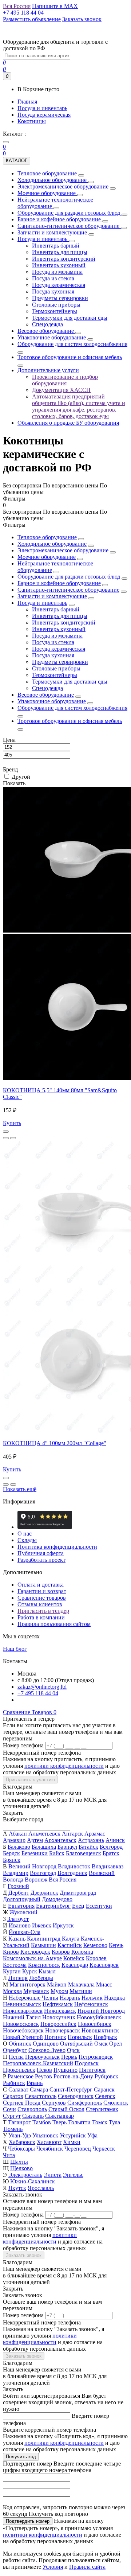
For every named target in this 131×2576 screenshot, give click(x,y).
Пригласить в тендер (43, 1611)
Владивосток (74, 1866)
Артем (35, 1840)
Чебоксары (21, 2149)
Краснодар (75, 1965)
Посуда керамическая (44, 115)
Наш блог (15, 1649)
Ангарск (72, 1834)
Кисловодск (35, 1952)
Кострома (15, 1965)
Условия (53, 2567)
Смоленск (116, 2103)
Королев (96, 1958)
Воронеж (36, 1880)
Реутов (43, 2076)
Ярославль (41, 2188)
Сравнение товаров (42, 1598)
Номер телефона (23, 1745)
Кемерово (95, 1945)
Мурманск (36, 1991)
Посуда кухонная (53, 655)
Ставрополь (32, 2109)
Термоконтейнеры (55, 675)
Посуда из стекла (53, 642)
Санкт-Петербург (71, 2089)
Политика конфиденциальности (57, 1547)
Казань (17, 1939)
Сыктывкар (59, 2116)
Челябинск (50, 2149)
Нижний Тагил (22, 2017)
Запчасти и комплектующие (52, 596)
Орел (116, 2044)
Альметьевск (44, 1834)
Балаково (19, 1847)
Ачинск (115, 1840)
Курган (12, 1971)
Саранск (104, 2089)
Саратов (13, 2096)
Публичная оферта (41, 1553)
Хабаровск (22, 2142)
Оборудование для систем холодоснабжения (72, 708)
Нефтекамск (58, 2004)
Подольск (87, 2063)
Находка (114, 1998)
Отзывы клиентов (40, 1604)
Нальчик (92, 1998)
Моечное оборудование (47, 557)
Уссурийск (73, 2135)
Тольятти (79, 2122)
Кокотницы (32, 121)
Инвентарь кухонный (59, 629)
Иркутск (63, 1925)
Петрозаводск (96, 2057)
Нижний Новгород (101, 2011)
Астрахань (91, 1840)
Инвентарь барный (56, 609)
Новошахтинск (100, 2030)
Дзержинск (44, 1893)
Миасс (104, 1984)
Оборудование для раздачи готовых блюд (69, 577)
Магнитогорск (27, 1984)
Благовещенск (84, 1853)
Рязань (35, 2083)
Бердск (11, 1853)
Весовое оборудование (46, 695)
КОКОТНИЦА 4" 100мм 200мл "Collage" (55, 1443)
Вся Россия (63, 1880)
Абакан (18, 1834)
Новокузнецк (59, 2017)
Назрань (70, 1998)
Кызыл (47, 1971)
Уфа (92, 2135)
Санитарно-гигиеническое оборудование (68, 590)
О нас (25, 1534)
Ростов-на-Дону (73, 2076)
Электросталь (25, 2175)
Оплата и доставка (41, 1585)
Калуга (71, 1939)
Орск (73, 2050)
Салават (18, 2089)
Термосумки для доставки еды (70, 682)
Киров (11, 1952)
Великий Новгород (32, 1866)
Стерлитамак (102, 2109)
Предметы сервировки (60, 662)
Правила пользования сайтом (54, 1624)
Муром (59, 1991)
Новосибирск (95, 2024)
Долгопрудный (22, 1899)
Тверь (59, 2122)
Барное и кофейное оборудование (59, 583)
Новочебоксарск (23, 2030)
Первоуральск (42, 2057)
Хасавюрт (49, 2142)
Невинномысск (22, 2004)
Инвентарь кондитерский (64, 622)
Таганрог (19, 2122)
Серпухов (54, 2103)
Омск (101, 2044)
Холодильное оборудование (52, 544)
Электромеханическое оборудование (63, 550)
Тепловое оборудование (47, 537)
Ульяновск (45, 2135)
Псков (44, 2070)
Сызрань (33, 2116)
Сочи (9, 2109)
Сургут (12, 2116)
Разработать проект (41, 1560)
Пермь (69, 2057)
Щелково (21, 2168)
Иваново (20, 1925)
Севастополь (41, 2096)
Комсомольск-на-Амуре (32, 1958)
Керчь (116, 1945)
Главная (27, 102)
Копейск (74, 1958)
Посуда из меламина (57, 636)
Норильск (80, 2037)
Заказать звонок (24, 2255)
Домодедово (57, 1899)
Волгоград (43, 1873)
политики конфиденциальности (64, 1766)
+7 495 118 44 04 (38, 1693)
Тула (114, 2122)
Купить (12, 1123)
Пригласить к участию (30, 1780)
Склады (27, 1540)
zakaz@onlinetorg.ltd (42, 1687)
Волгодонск (72, 1873)
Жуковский (23, 1912)
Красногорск (44, 1965)
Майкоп (57, 1984)
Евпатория (21, 1906)
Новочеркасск (63, 2030)
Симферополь (85, 2103)
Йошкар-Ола (25, 1932)
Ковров (61, 1952)
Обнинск (20, 2044)
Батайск (88, 1847)
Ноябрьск (105, 2037)
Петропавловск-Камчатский (38, 2063)
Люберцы (41, 1978)
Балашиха (44, 1847)
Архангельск (60, 1840)
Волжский (102, 1873)
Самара (39, 2089)
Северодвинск (76, 2096)
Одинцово (46, 2044)
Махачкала (81, 1984)
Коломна (82, 1952)
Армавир (14, 1840)
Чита (9, 2155)
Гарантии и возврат (42, 1591)
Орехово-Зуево (47, 2050)
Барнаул (67, 1847)
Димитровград (78, 1893)
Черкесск (104, 2149)
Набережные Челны (33, 1998)
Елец (78, 1906)
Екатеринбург (53, 1906)
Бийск (57, 1853)
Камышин (43, 1945)
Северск (105, 2096)
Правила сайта (87, 2567)
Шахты (19, 2162)
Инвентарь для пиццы (60, 616)
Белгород (111, 1847)
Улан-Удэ (20, 2135)
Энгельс (73, 2175)
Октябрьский (76, 2044)
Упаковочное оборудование (52, 701)
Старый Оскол (66, 2109)
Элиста (53, 2175)
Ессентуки (99, 1906)
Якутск (17, 2188)
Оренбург (15, 2050)
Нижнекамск (60, 2011)
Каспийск (70, 1945)
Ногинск (55, 2037)
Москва (12, 1991)
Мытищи (81, 1991)
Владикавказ (108, 1866)
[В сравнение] (13, 1138)
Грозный (18, 1886)
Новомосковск (21, 2024)
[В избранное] (6, 1138)
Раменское (21, 2076)
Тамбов (42, 2122)
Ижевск (42, 1925)
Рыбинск (14, 2083)
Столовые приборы (56, 668)
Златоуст (18, 1919)
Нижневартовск (23, 2011)
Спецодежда (47, 688)
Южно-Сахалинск (33, 2181)
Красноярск (104, 1965)
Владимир (16, 1873)
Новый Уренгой (23, 2037)
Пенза (16, 2057)
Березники (35, 1853)
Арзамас (95, 1834)
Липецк (18, 1978)
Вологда (13, 1880)
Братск (111, 1853)
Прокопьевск (19, 2070)
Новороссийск (58, 2024)
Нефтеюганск (91, 2004)
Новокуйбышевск (99, 2017)
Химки (72, 2142)
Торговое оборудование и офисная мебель (70, 721)
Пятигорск (92, 2070)
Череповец (78, 2149)
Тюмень (13, 2129)
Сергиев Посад (22, 2103)
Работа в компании (41, 1617)
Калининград (44, 1939)
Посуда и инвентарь (42, 108)
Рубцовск (106, 2076)
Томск (100, 2122)
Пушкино (65, 2070)
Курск (30, 1971)
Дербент (19, 1893)
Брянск (12, 1860)
